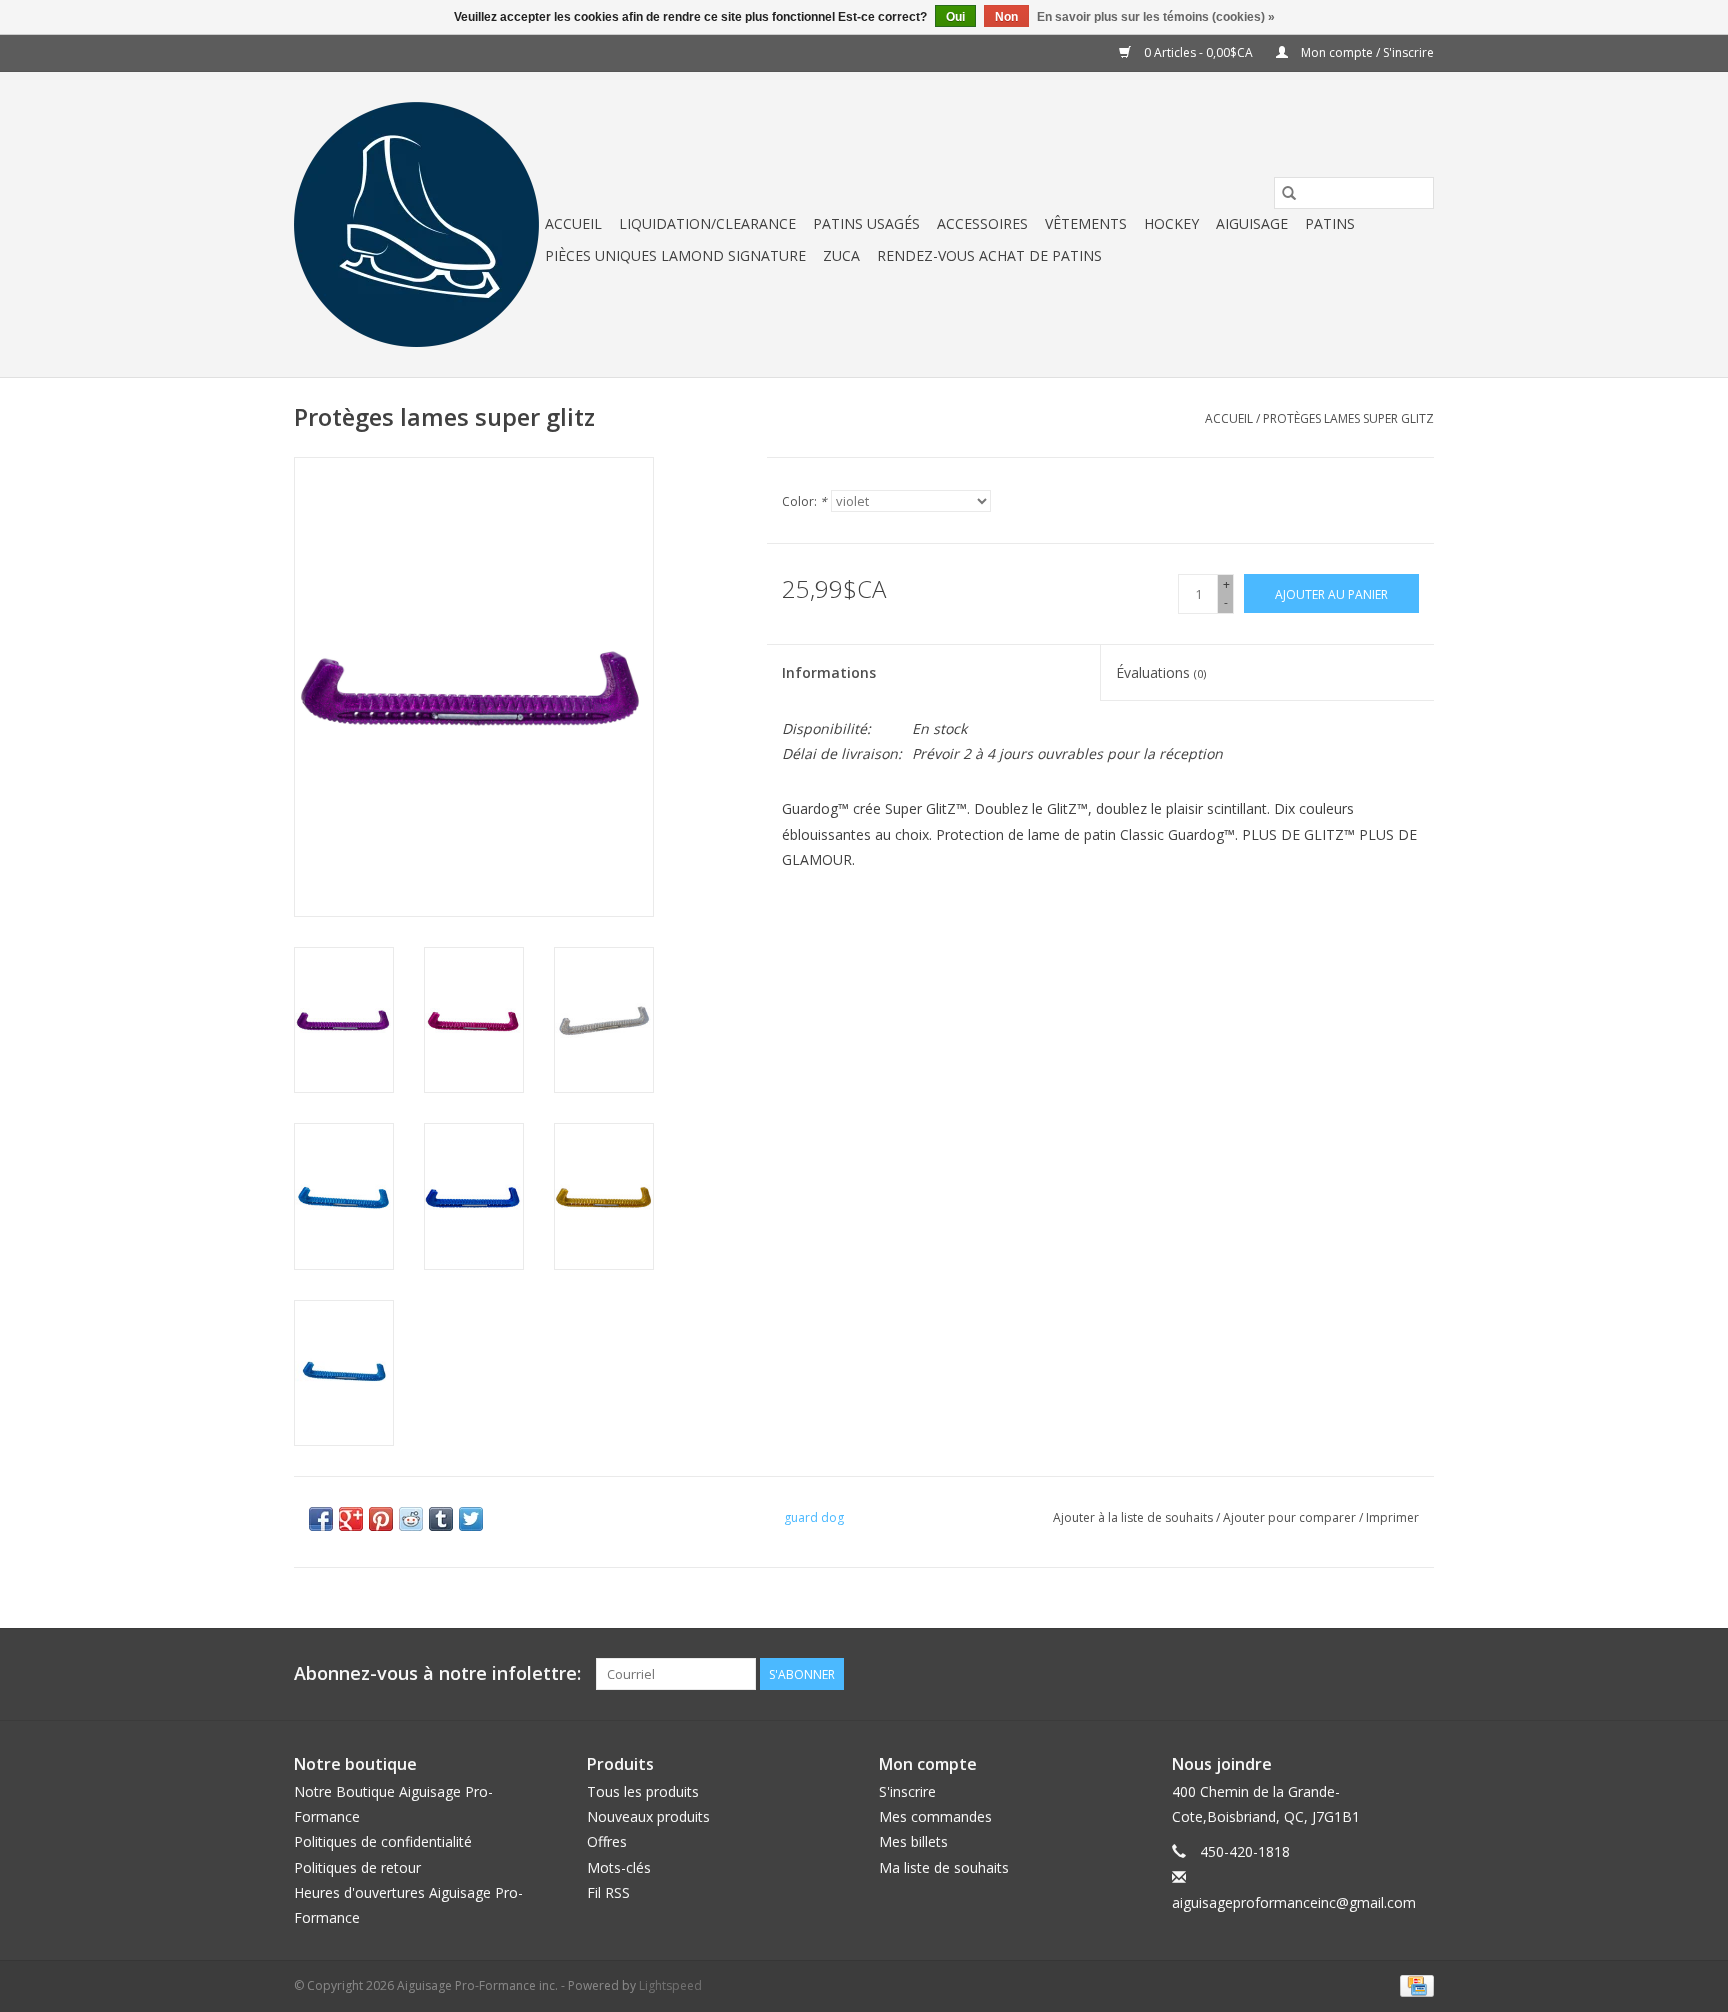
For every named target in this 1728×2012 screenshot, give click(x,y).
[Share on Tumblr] (441, 1519)
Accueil (573, 223)
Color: (804, 501)
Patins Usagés (866, 223)
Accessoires (982, 223)
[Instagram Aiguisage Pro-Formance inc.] (1418, 1674)
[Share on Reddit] (411, 1519)
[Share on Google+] (351, 1519)
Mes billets (913, 1841)
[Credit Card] (1413, 1984)
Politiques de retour (357, 1867)
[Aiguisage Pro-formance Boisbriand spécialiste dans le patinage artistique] (416, 224)
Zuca (841, 255)
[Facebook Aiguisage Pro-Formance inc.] (1382, 1674)
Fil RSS (608, 1892)
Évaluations (1161, 672)
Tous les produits (643, 1791)
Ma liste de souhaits (944, 1867)
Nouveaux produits (648, 1816)
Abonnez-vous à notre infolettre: (437, 1673)
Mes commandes (935, 1816)
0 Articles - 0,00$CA (1198, 52)
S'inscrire (907, 1791)
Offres (607, 1841)
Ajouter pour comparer (1291, 1517)
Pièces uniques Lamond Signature (675, 255)
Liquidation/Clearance (707, 223)
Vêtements (1086, 223)
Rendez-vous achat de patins (989, 255)
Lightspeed (670, 1985)
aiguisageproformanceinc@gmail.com (1294, 1902)
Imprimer (1392, 1517)
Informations (829, 672)
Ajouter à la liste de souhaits (1134, 1517)
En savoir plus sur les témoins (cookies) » (1156, 17)
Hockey (1171, 223)
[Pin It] (381, 1519)
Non (1006, 17)
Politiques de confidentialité (383, 1841)
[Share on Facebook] (321, 1519)
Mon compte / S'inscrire (1366, 52)
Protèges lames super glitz (1348, 418)
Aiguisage (1252, 223)
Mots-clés (619, 1867)
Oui (955, 17)
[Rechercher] (1289, 193)
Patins (1330, 223)
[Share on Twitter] (471, 1519)
